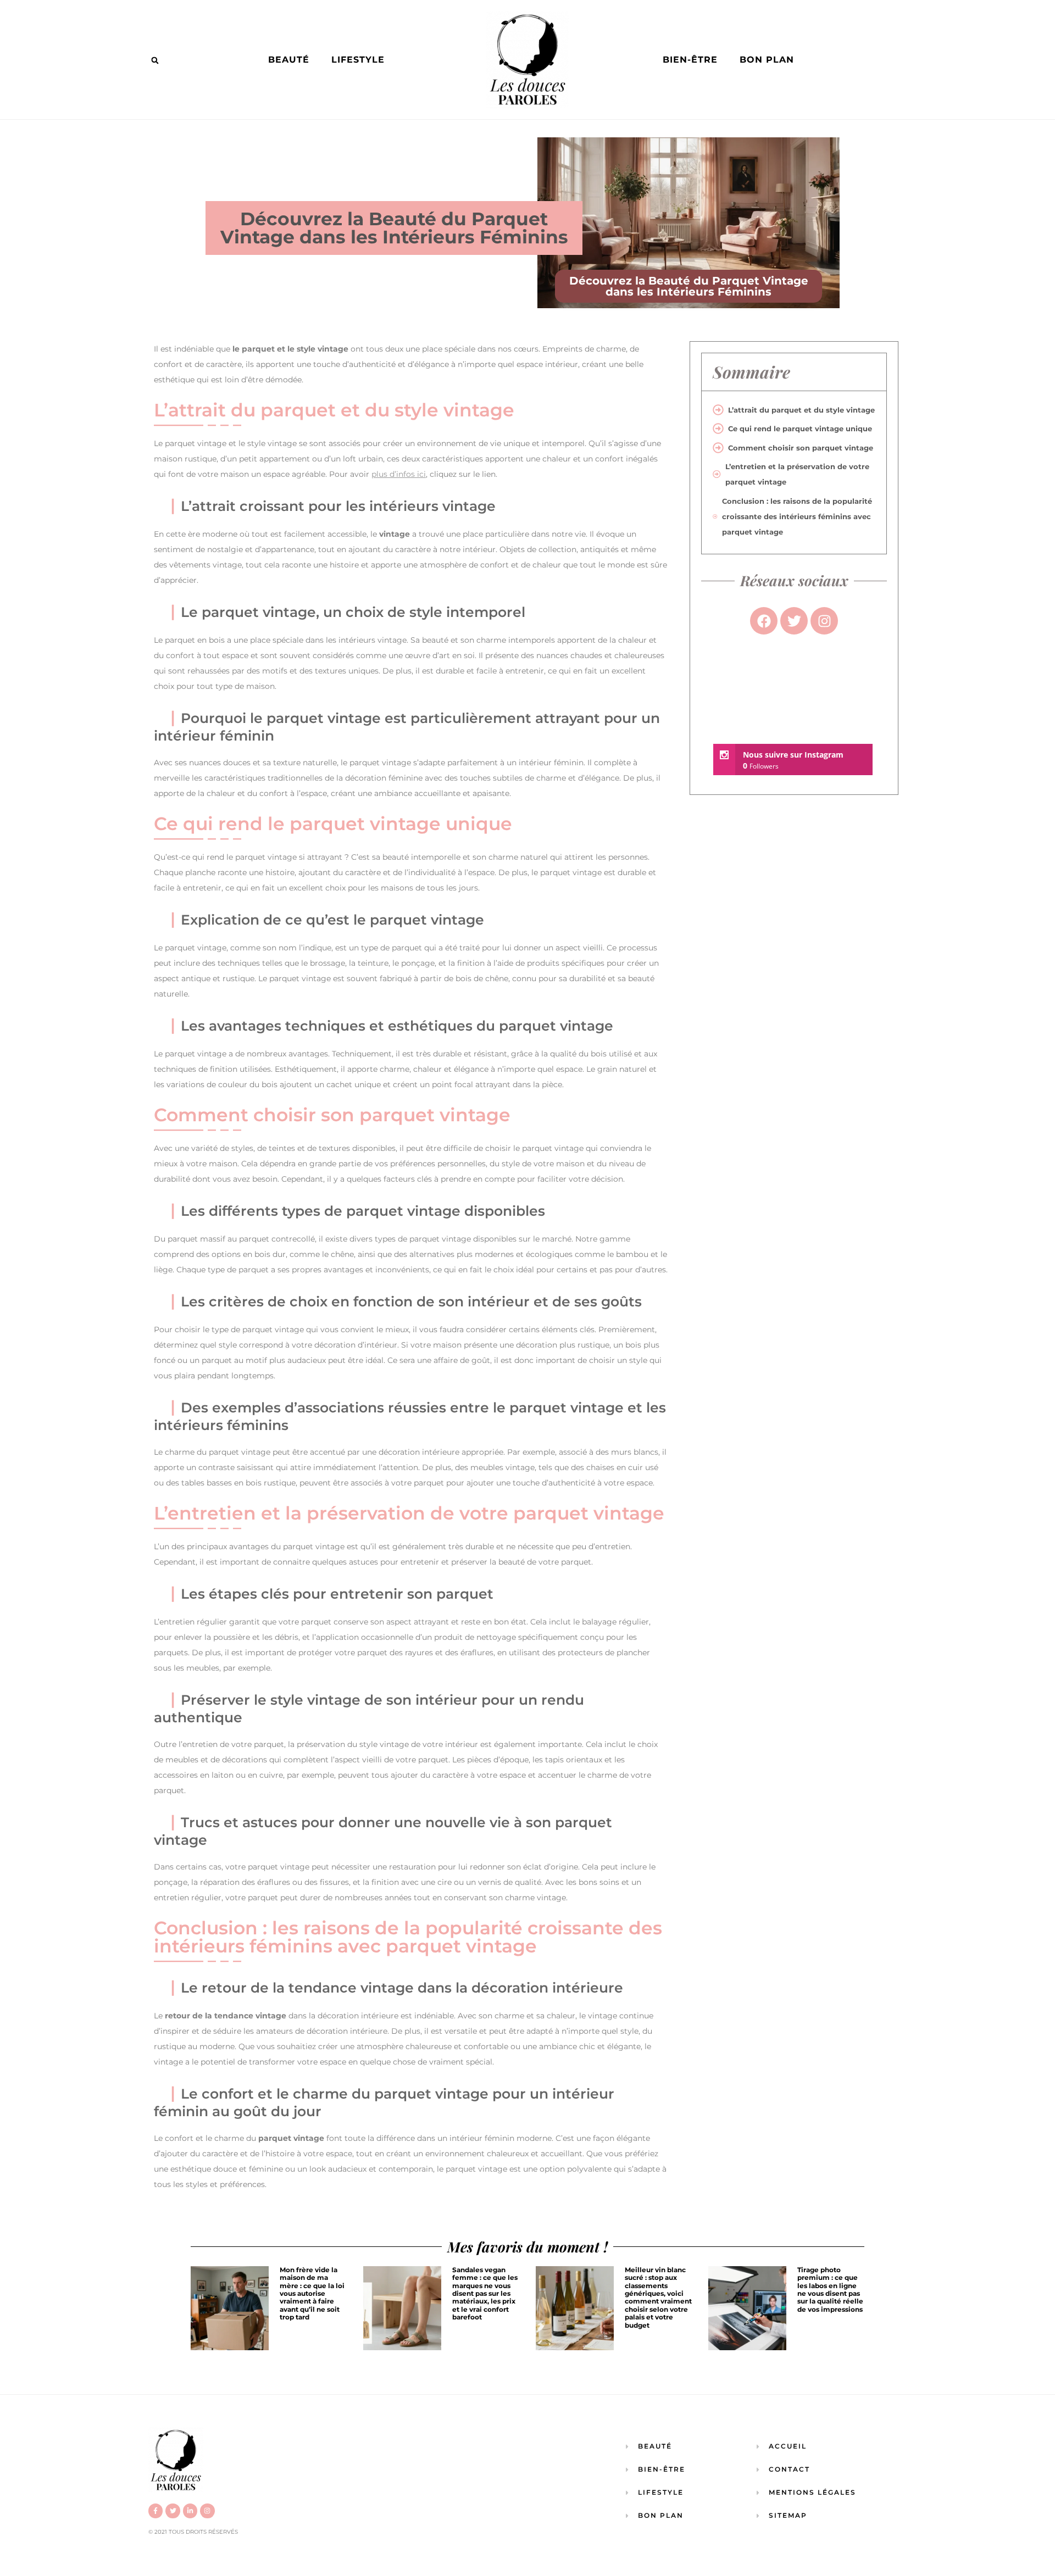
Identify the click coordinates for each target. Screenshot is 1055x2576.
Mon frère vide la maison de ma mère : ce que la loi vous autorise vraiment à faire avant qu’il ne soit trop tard (312, 2293)
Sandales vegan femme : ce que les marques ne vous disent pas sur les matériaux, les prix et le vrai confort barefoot (485, 2293)
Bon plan (767, 60)
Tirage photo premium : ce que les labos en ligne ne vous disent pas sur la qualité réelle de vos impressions (830, 2290)
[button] (155, 60)
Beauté (289, 60)
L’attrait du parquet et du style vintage (801, 410)
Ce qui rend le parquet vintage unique (800, 429)
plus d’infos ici (399, 474)
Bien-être (690, 60)
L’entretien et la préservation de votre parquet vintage (797, 474)
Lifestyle (358, 60)
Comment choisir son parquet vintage (801, 448)
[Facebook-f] (156, 2511)
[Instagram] (207, 2511)
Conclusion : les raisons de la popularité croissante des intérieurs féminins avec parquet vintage (797, 516)
